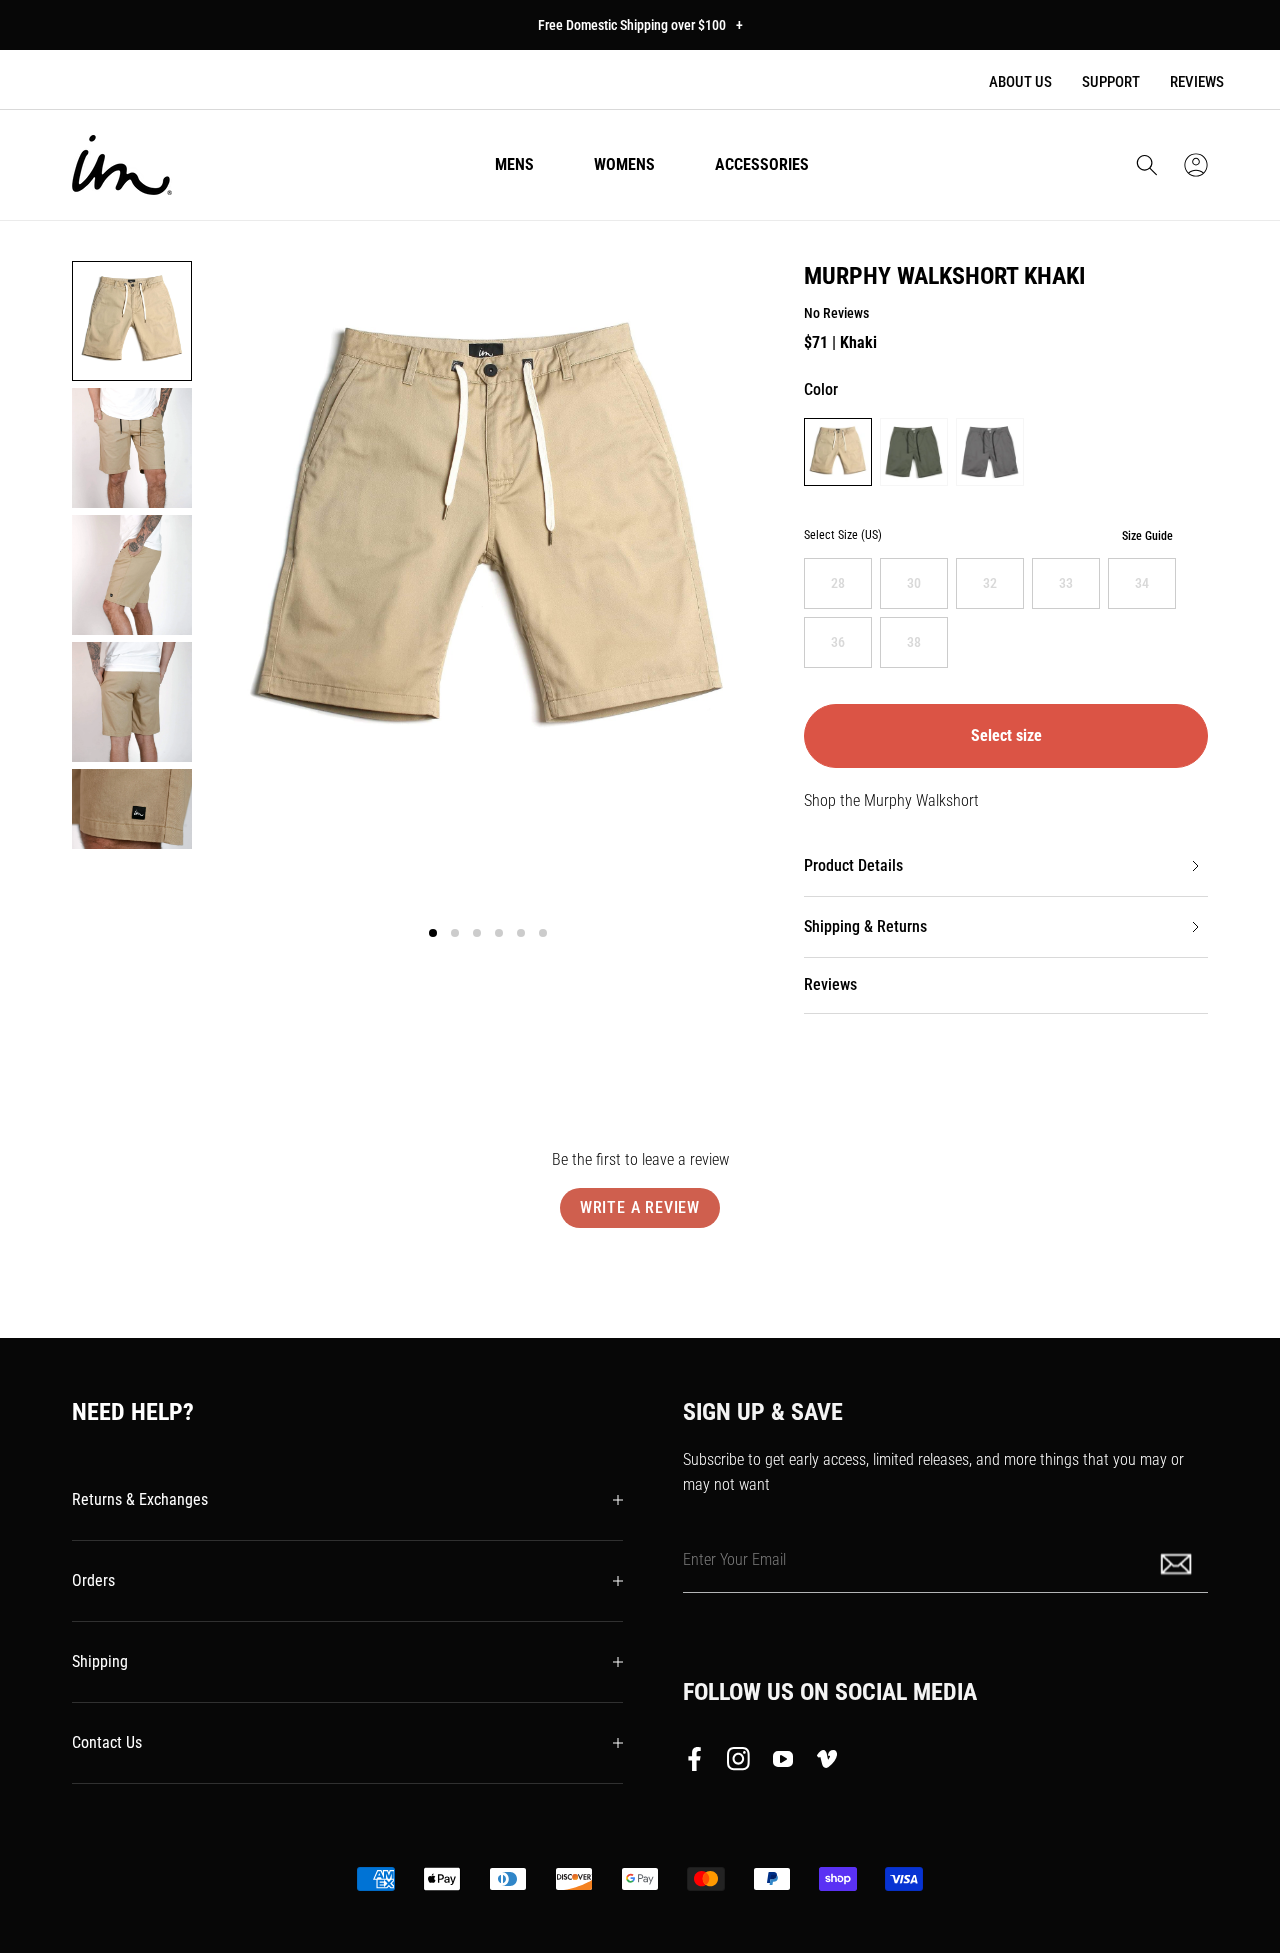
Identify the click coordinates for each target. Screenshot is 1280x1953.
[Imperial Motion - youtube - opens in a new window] (783, 1763)
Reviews (1197, 82)
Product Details (853, 865)
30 (914, 583)
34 (1142, 583)
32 (990, 583)
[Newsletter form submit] (1178, 1562)
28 (838, 583)
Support (1111, 82)
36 (838, 642)
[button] (1147, 165)
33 (1066, 583)
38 (914, 642)
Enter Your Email (734, 1558)
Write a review (640, 1207)
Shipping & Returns (865, 926)
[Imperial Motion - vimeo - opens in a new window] (827, 1763)
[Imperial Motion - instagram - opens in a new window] (739, 1763)
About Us (1020, 82)
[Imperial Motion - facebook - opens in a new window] (700, 1763)
